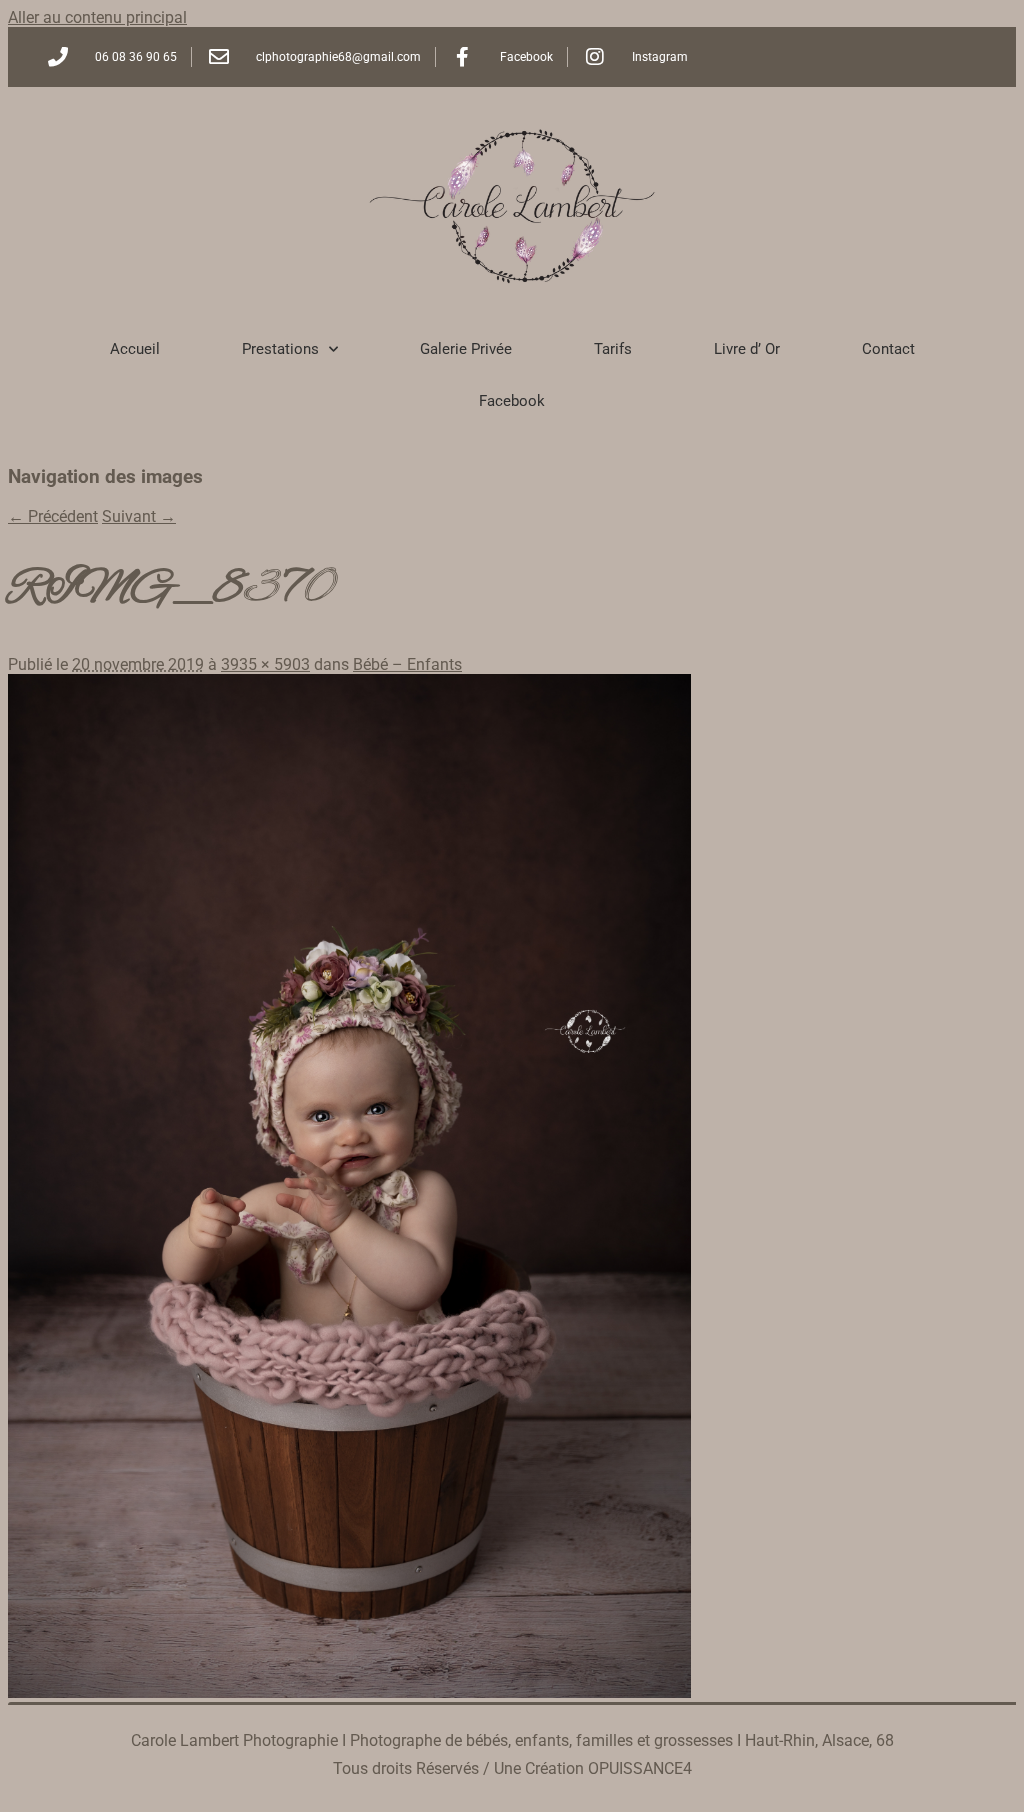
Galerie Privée (466, 349)
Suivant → (139, 516)
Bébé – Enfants (407, 664)
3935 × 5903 (265, 664)
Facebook (512, 401)
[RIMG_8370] (349, 1692)
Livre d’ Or (747, 349)
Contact (888, 349)
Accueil (135, 349)
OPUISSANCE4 (640, 1768)
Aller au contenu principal (97, 17)
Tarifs (613, 349)
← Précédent (53, 516)
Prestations (280, 349)
